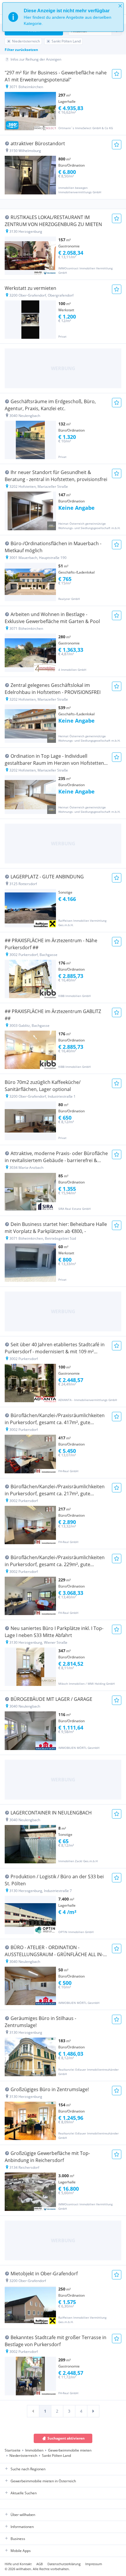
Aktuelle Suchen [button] (24, 2493)
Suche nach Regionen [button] (28, 2469)
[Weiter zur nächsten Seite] (93, 2411)
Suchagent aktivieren (66, 2438)
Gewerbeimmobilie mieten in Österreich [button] (43, 2481)
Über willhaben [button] (23, 2515)
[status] (63, 17)
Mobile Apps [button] (21, 2551)
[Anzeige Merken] (117, 74)
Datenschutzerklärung (64, 2564)
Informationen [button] (22, 2527)
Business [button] (18, 2539)
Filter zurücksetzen (21, 50)
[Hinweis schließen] (120, 6)
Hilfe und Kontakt (18, 2564)
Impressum (94, 2564)
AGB (40, 2564)
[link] (33, 2411)
